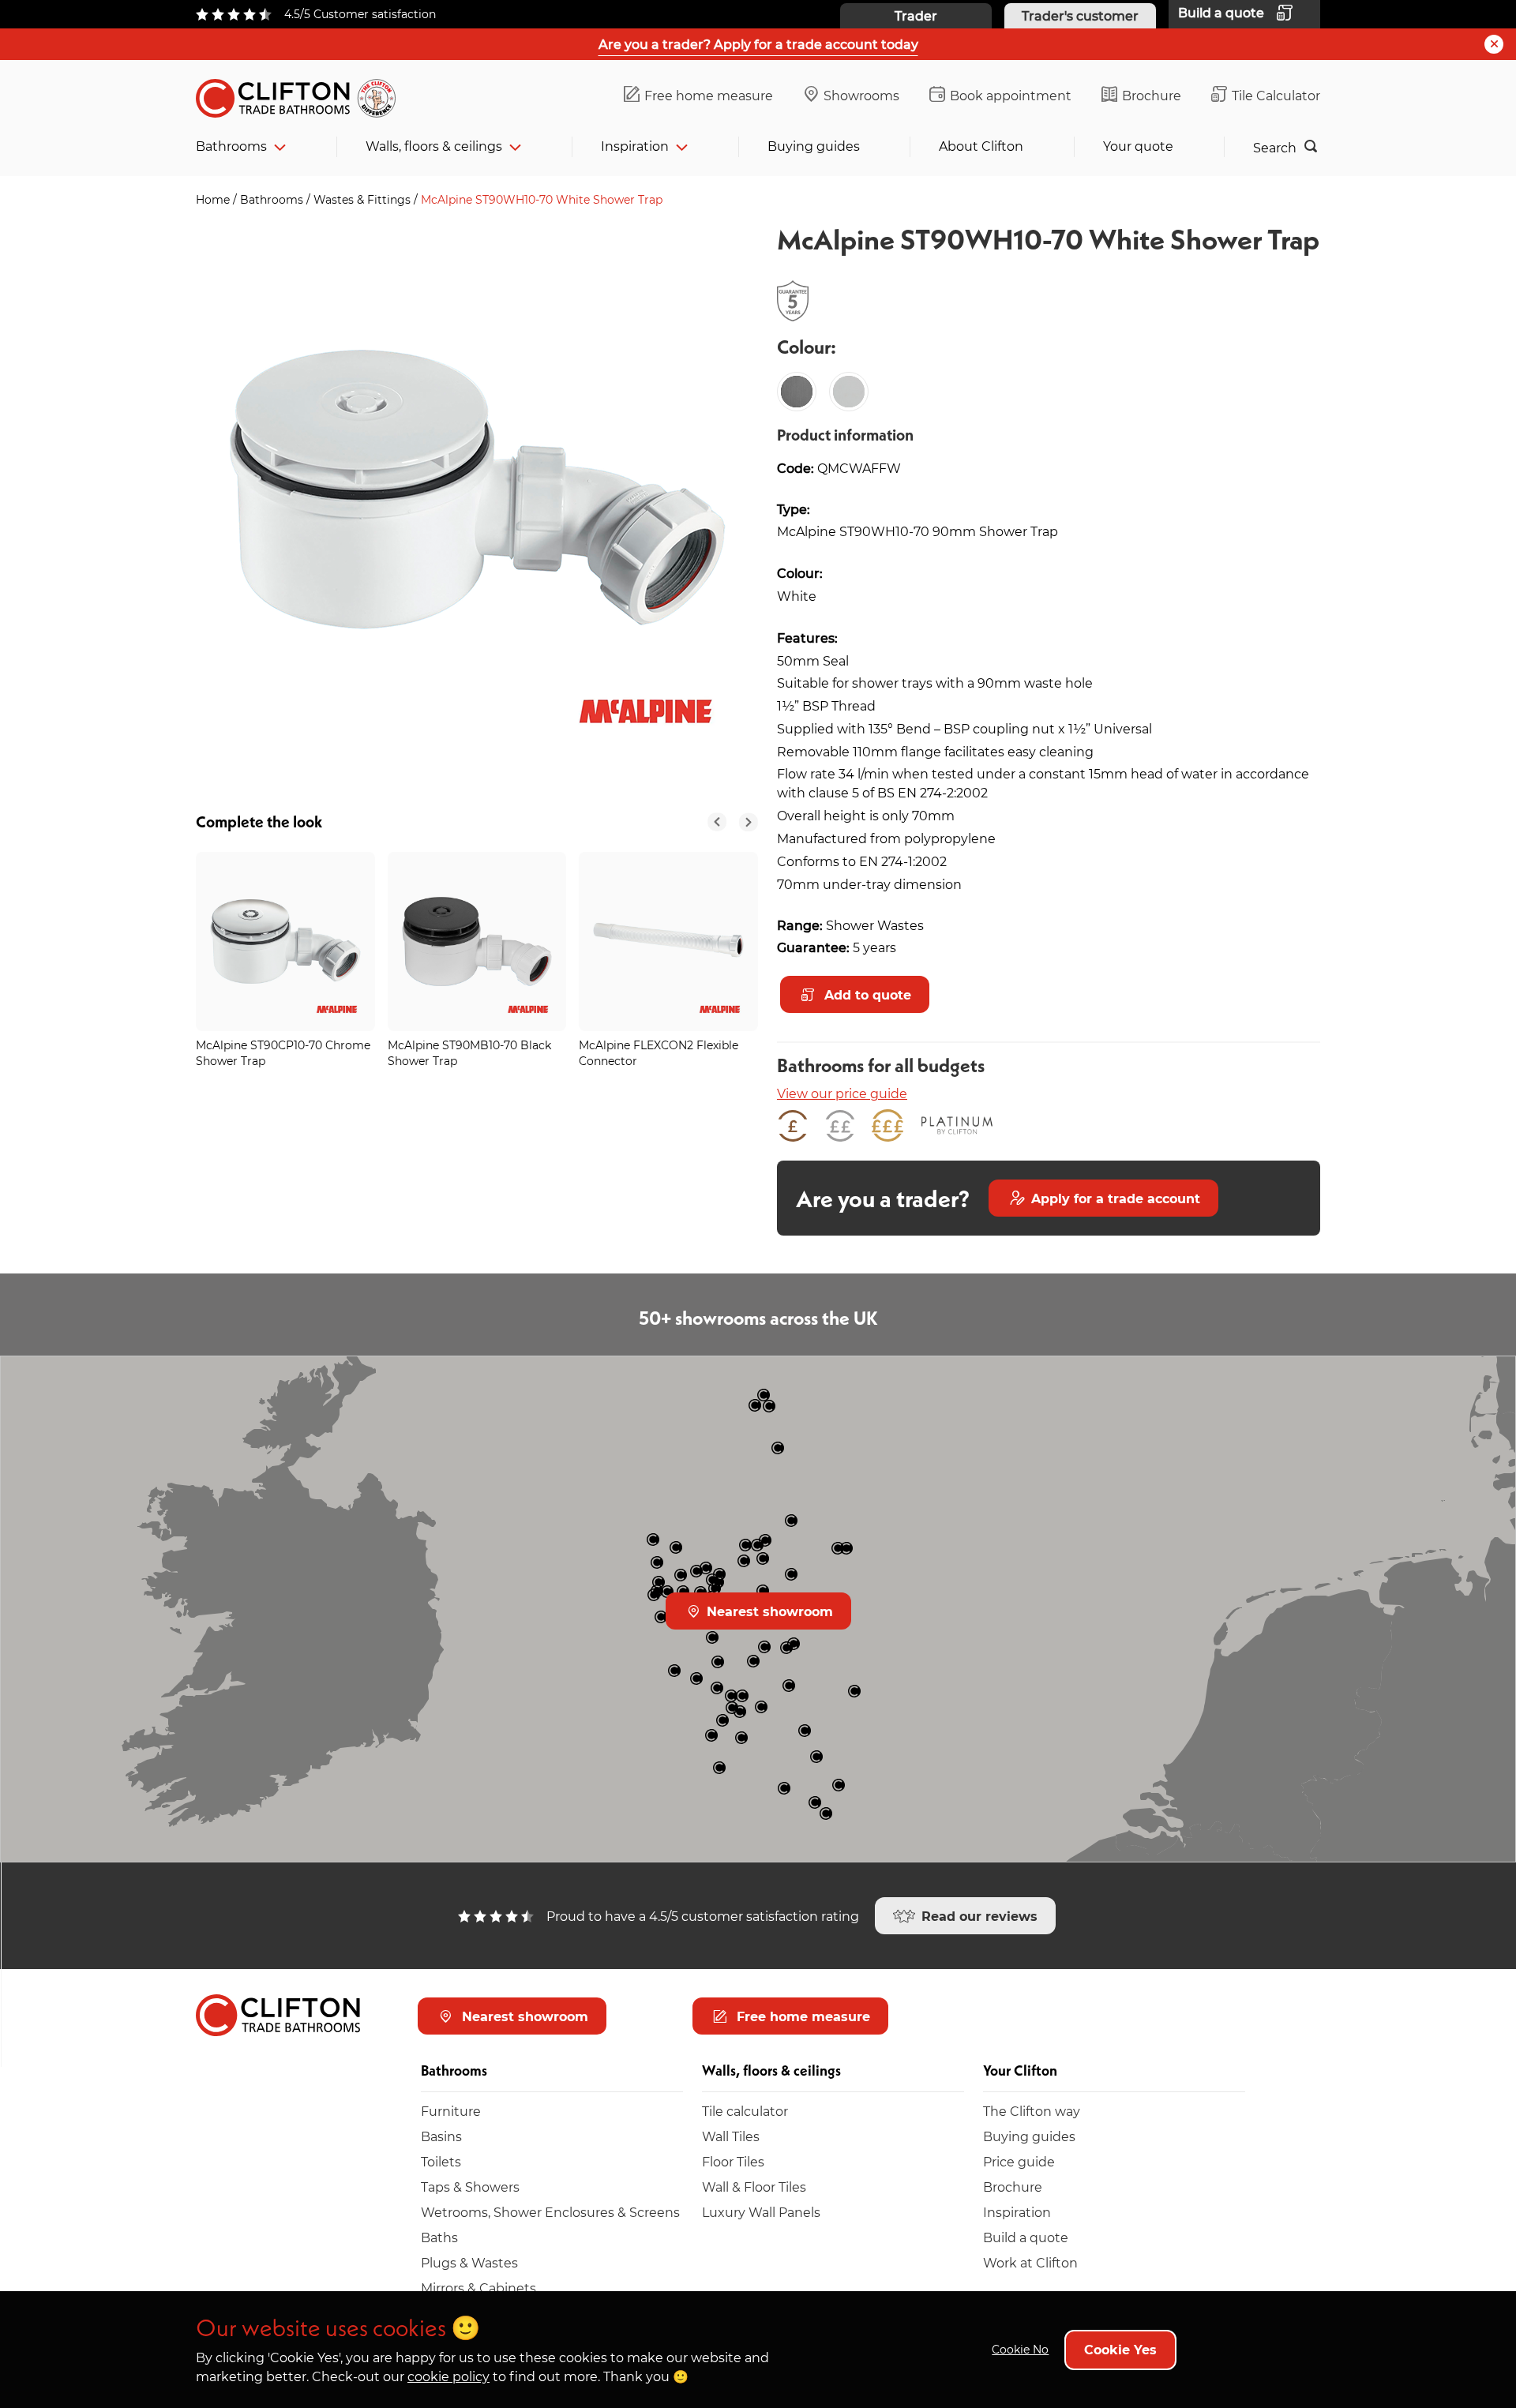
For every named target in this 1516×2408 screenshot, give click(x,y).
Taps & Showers (470, 2187)
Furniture (451, 2111)
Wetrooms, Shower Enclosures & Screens (550, 2212)
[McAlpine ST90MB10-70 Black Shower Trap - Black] (797, 392)
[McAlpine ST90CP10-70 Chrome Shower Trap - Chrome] (849, 392)
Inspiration (635, 146)
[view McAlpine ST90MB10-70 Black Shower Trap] (477, 941)
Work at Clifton (1030, 2262)
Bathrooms (231, 146)
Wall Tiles (731, 2136)
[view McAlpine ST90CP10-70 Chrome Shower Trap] (285, 941)
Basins (441, 2136)
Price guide (1019, 2161)
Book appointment (1011, 95)
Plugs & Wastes (469, 2262)
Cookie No (1020, 2349)
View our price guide (842, 1093)
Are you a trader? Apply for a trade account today (758, 44)
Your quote (1138, 146)
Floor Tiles (733, 2161)
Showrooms (861, 95)
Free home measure (709, 95)
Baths (439, 2237)
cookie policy (448, 2376)
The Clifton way (1032, 2111)
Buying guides (814, 146)
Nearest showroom (768, 1611)
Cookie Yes (1120, 2349)
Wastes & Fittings (364, 199)
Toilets (441, 2161)
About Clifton (981, 146)
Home (214, 199)
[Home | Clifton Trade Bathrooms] (302, 95)
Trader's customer (1080, 15)
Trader (916, 15)
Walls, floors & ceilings (434, 146)
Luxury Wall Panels (761, 2212)
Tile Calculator (1276, 95)
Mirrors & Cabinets (478, 2288)
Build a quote (1026, 2237)
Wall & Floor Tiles (754, 2187)
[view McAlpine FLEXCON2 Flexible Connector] (668, 941)
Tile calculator (745, 2111)
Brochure (1152, 95)
